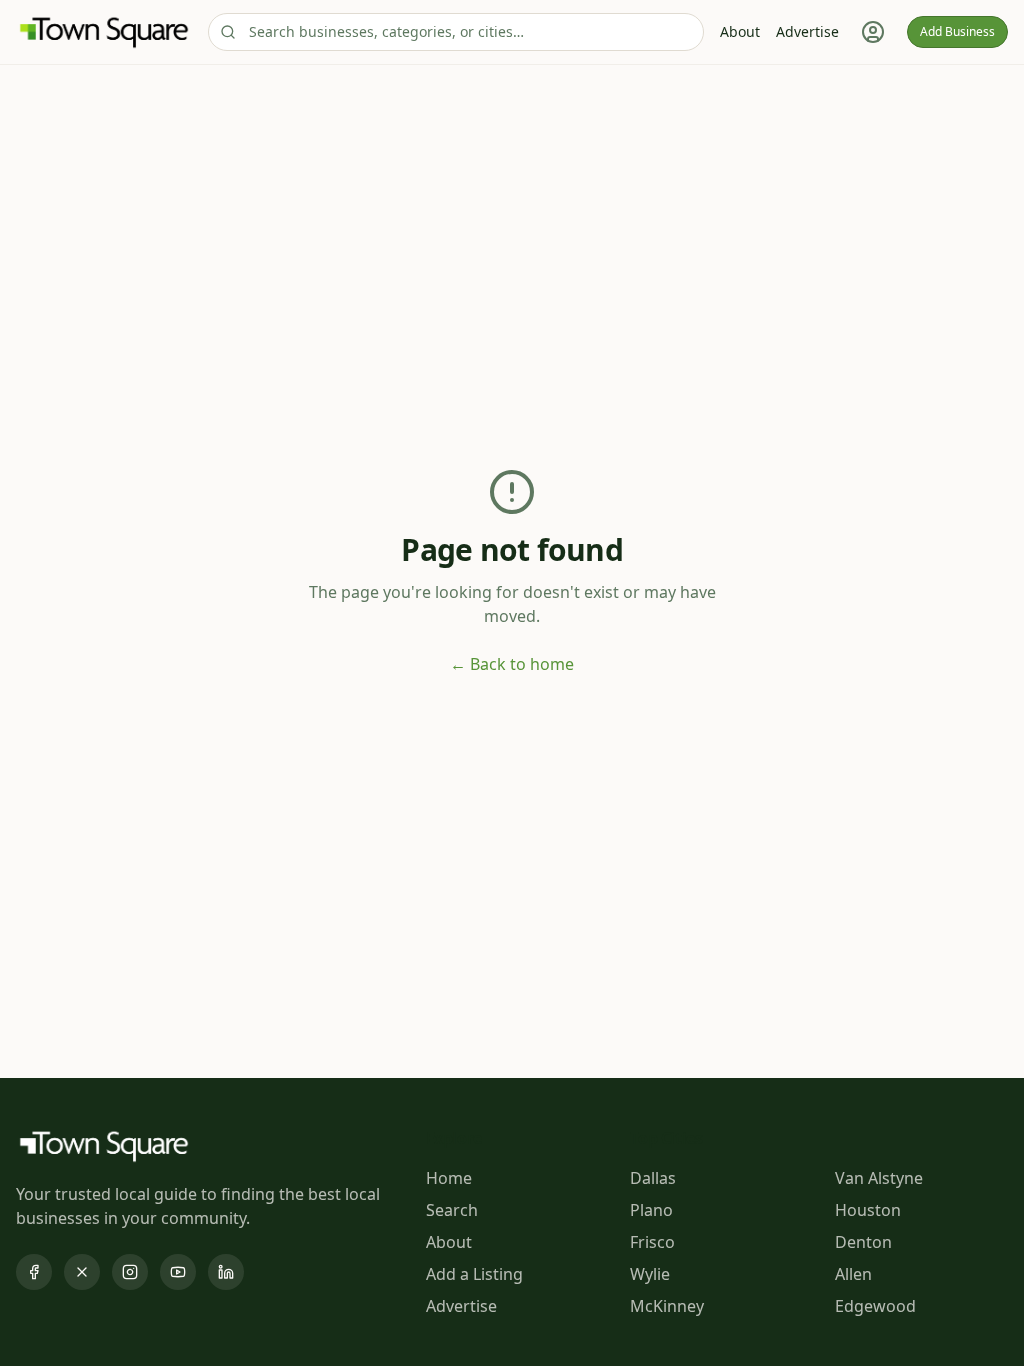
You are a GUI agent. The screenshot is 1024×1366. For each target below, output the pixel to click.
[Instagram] (130, 1272)
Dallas (653, 1178)
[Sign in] (873, 32)
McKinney (667, 1306)
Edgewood (875, 1306)
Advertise (807, 31)
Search (452, 1210)
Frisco (652, 1242)
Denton (863, 1242)
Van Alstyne (879, 1178)
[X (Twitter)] (82, 1272)
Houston (868, 1210)
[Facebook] (34, 1272)
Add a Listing (474, 1274)
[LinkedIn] (226, 1272)
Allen (853, 1274)
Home (449, 1178)
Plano (651, 1210)
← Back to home (512, 664)
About (740, 31)
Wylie (650, 1274)
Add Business (957, 31)
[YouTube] (178, 1272)
